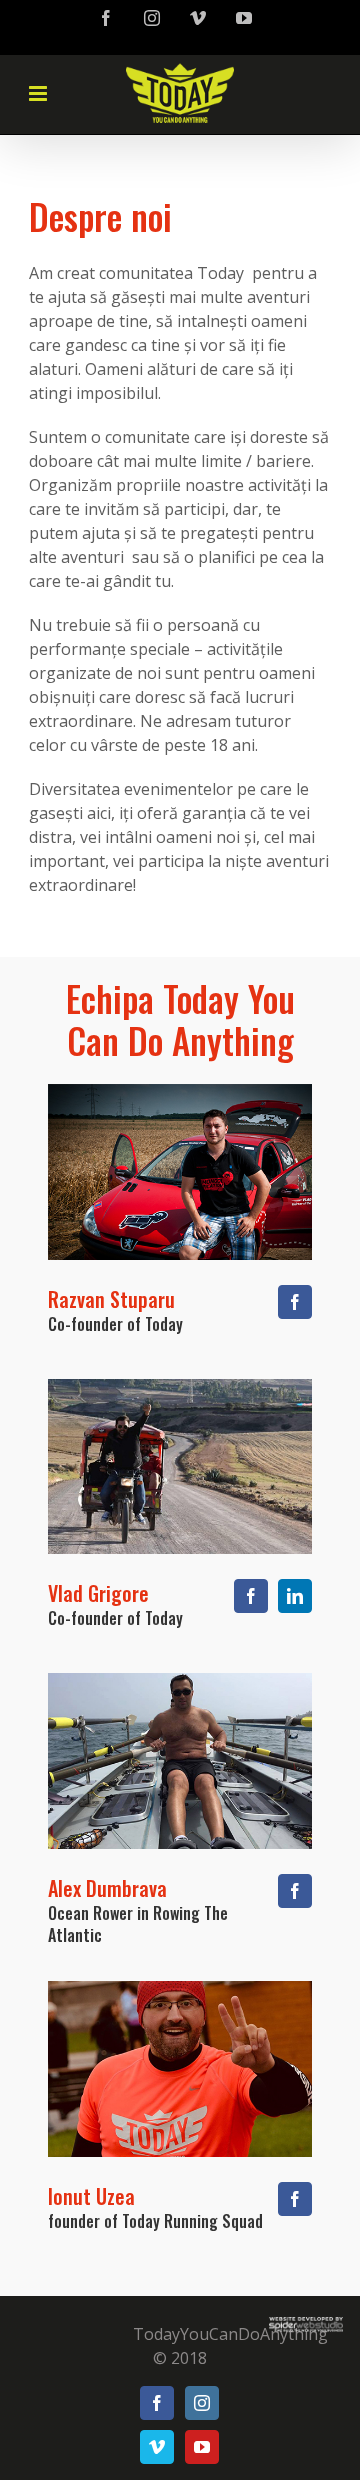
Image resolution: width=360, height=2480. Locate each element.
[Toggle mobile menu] (54, 96)
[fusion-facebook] (295, 1302)
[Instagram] (202, 2403)
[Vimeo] (157, 2447)
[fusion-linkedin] (295, 1596)
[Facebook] (157, 2403)
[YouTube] (202, 2447)
